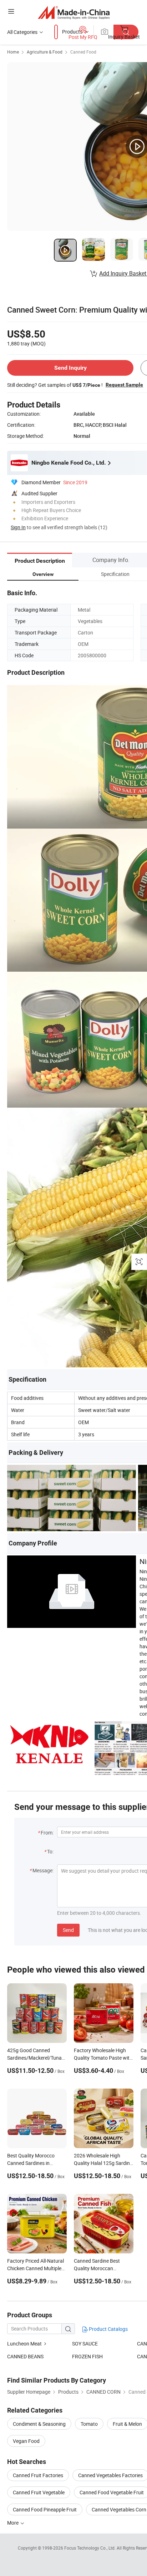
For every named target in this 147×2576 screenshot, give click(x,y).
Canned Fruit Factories (38, 2475)
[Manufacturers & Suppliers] (74, 12)
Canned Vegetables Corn (119, 2509)
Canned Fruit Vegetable (39, 2492)
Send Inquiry (70, 368)
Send (68, 1930)
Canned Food (83, 52)
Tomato (89, 2424)
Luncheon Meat (24, 2344)
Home (13, 52)
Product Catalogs (108, 2329)
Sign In (18, 527)
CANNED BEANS (25, 2356)
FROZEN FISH (87, 2356)
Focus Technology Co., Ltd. (90, 2548)
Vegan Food (26, 2441)
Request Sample (124, 385)
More (13, 2523)
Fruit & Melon (127, 2424)
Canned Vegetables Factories (110, 2475)
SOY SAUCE (85, 2344)
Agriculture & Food (45, 52)
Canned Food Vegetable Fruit (112, 2492)
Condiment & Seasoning (39, 2424)
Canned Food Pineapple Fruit (45, 2509)
